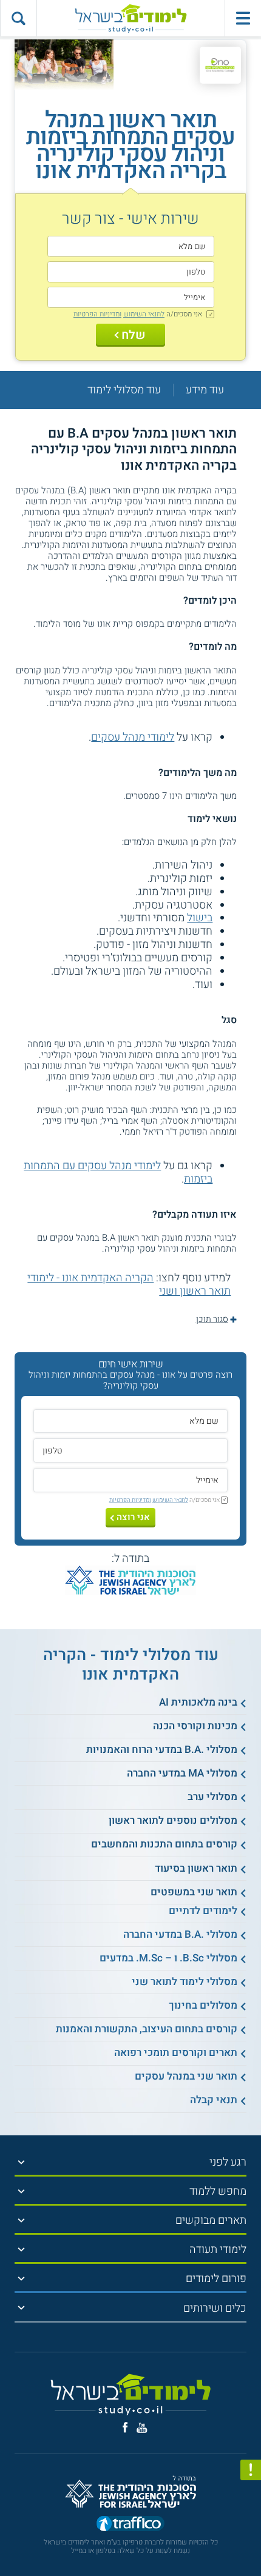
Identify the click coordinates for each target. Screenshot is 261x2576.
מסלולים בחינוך (203, 2005)
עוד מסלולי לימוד (124, 390)
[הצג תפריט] (21, 2162)
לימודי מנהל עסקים (133, 737)
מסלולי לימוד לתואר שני (185, 1982)
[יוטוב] (142, 2428)
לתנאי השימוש (144, 314)
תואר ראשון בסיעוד (196, 1868)
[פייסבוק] (125, 2428)
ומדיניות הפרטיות (97, 314)
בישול (200, 918)
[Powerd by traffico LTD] (130, 2524)
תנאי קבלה (214, 2100)
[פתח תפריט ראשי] (243, 18)
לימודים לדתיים (203, 1911)
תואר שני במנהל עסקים (186, 2076)
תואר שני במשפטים (194, 1892)
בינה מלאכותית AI (198, 1702)
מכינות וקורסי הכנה (195, 1726)
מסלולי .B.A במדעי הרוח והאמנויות (162, 1750)
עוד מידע (205, 390)
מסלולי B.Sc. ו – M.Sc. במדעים (168, 1958)
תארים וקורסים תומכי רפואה (176, 2053)
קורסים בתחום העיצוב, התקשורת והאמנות (147, 2029)
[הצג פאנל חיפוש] (18, 18)
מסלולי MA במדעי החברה (182, 1773)
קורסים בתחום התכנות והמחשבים (164, 1844)
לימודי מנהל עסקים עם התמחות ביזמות (118, 1173)
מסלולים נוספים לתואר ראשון (173, 1820)
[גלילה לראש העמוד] (251, 2540)
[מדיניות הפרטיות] (251, 2470)
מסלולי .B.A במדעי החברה (180, 1934)
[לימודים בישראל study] (130, 18)
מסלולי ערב (212, 1797)
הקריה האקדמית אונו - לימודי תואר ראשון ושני (129, 1285)
